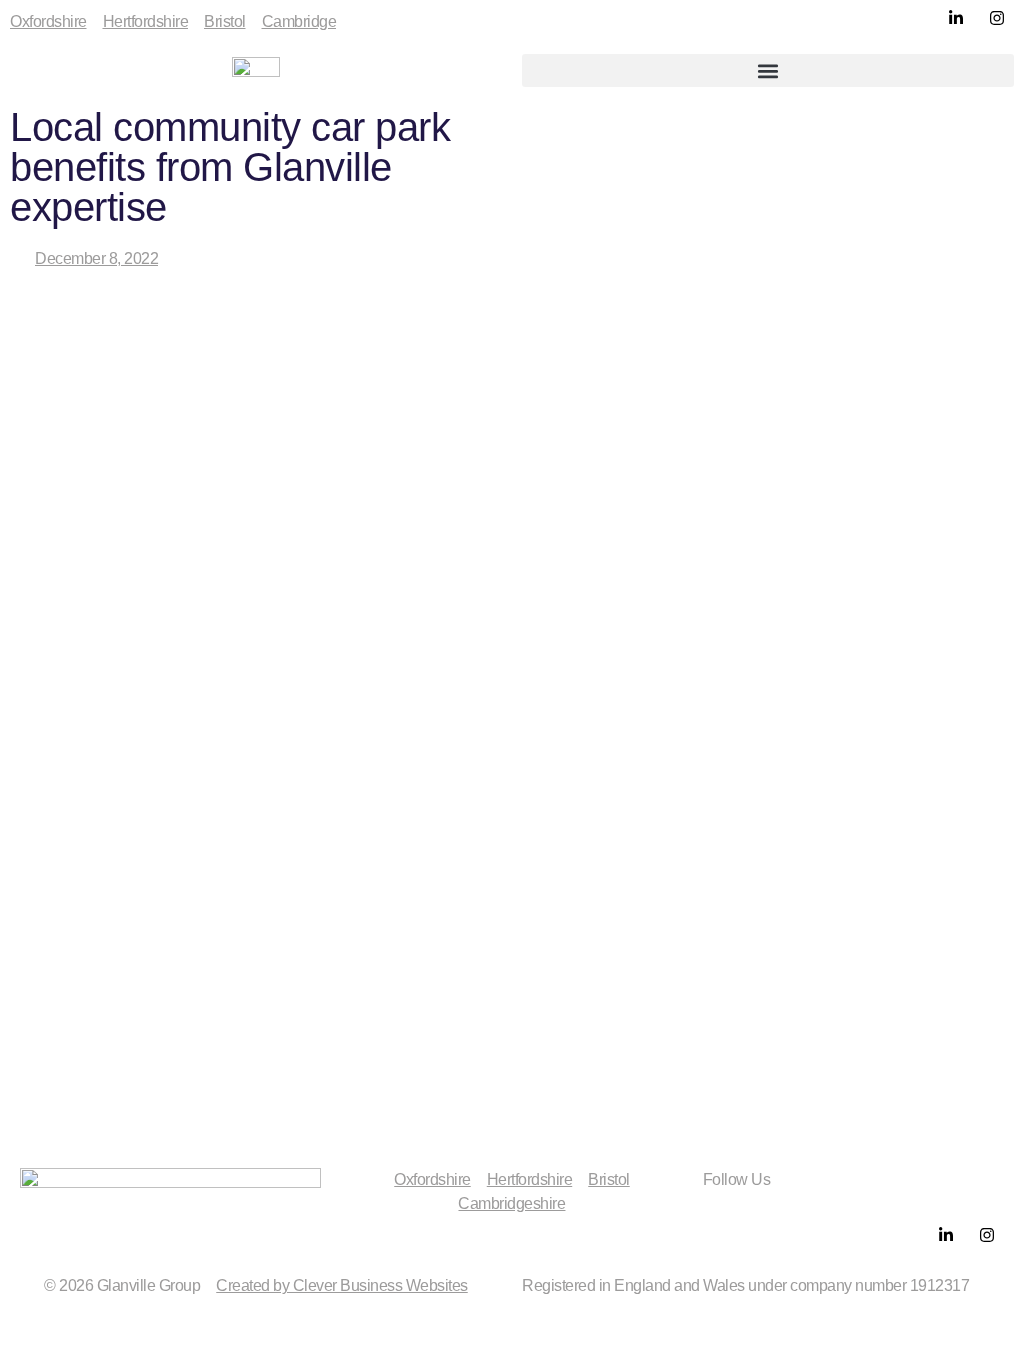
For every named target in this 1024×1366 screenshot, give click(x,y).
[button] (768, 70)
